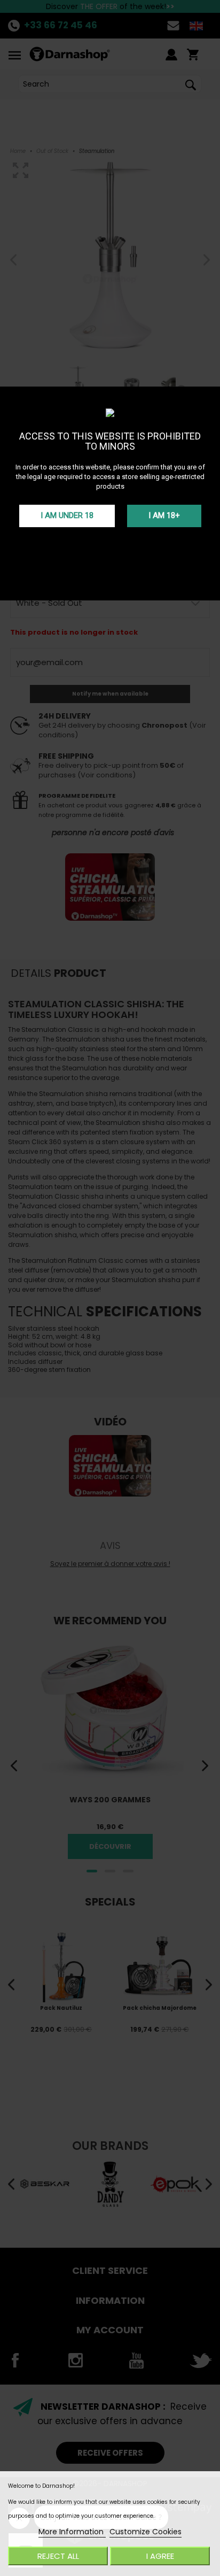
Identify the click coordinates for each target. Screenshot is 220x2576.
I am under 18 (67, 515)
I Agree (160, 2556)
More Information (72, 2532)
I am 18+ (164, 515)
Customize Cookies (146, 2532)
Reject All (58, 2556)
